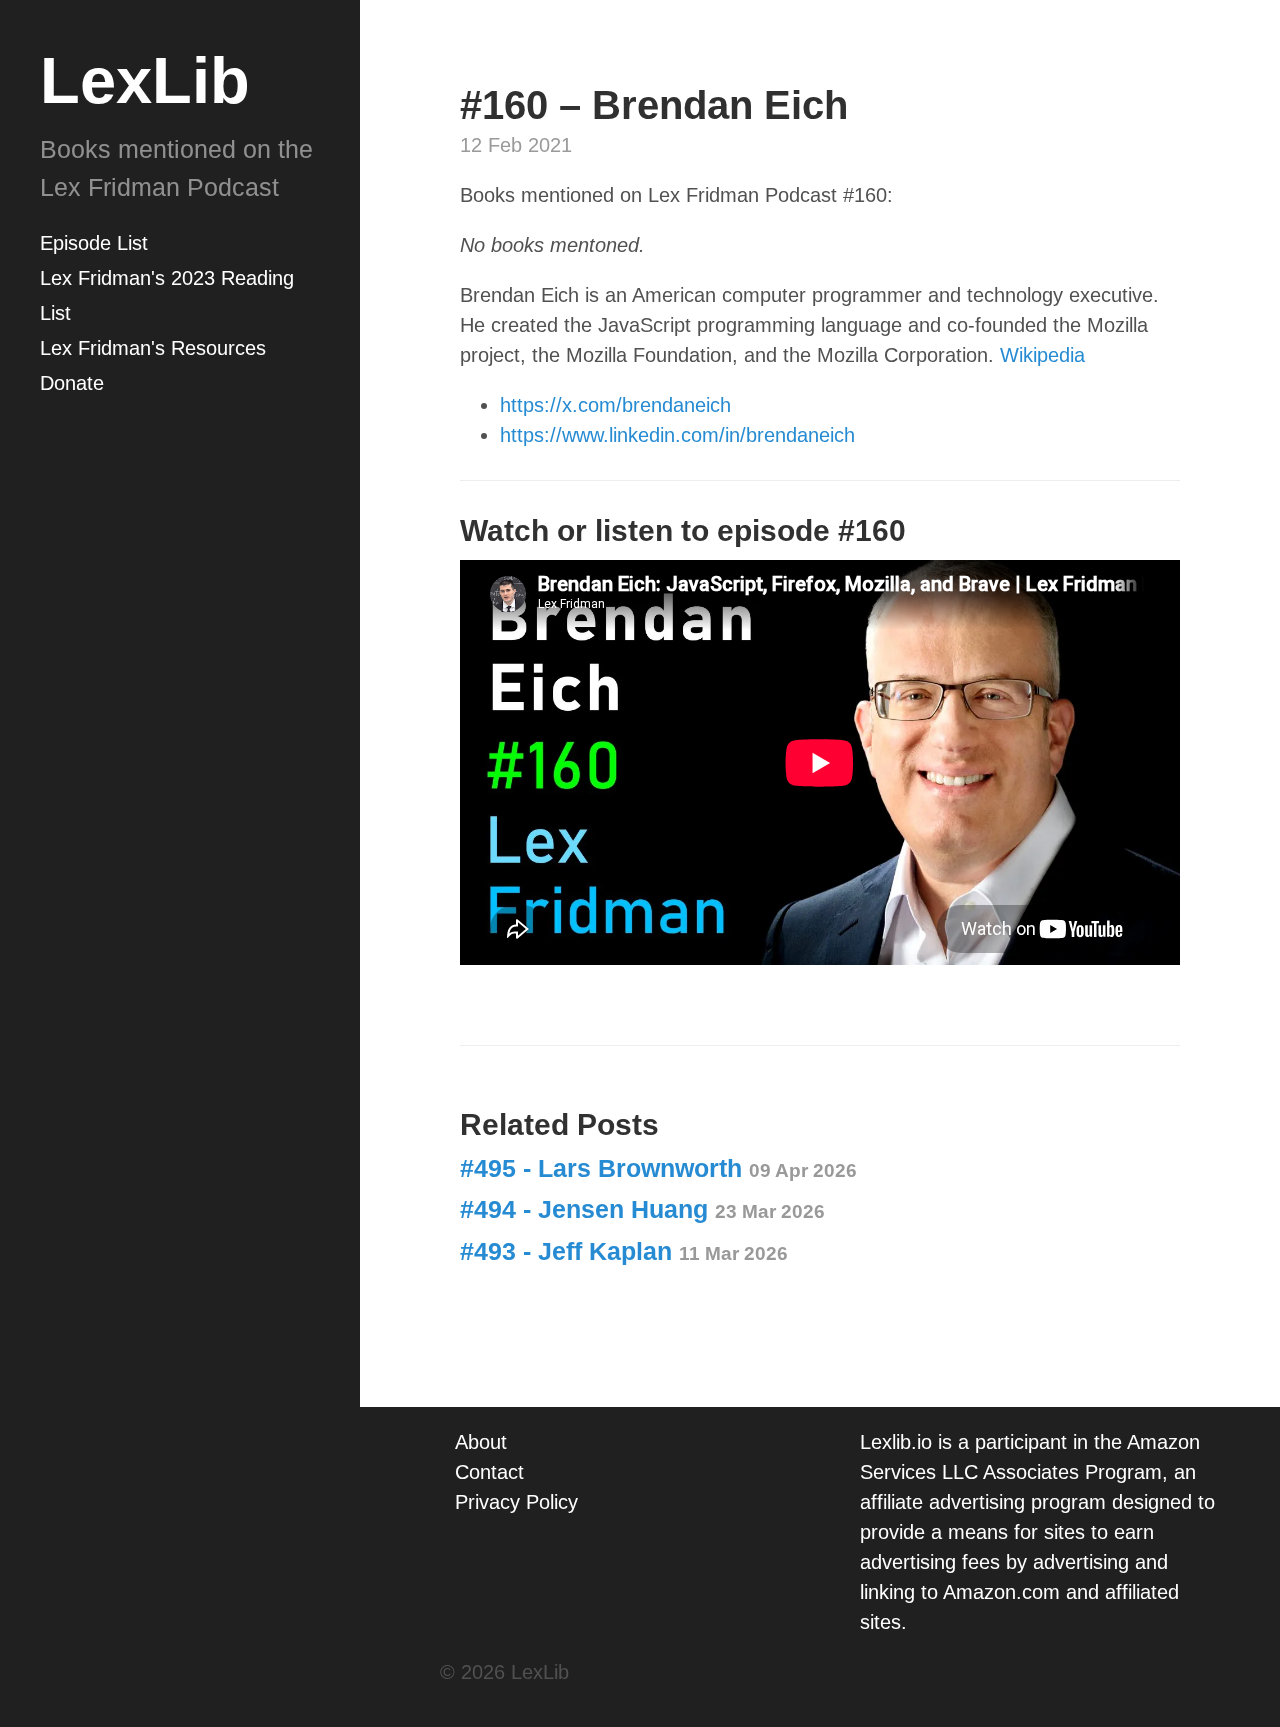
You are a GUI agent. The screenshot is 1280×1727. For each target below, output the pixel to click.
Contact (489, 1472)
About (481, 1442)
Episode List (94, 243)
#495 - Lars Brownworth (658, 1168)
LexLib (145, 80)
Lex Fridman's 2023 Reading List (167, 295)
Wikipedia (1042, 355)
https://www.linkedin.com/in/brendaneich (677, 435)
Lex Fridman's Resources (153, 348)
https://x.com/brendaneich (615, 405)
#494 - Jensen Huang (642, 1209)
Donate (72, 383)
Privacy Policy (516, 1502)
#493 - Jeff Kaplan (624, 1251)
